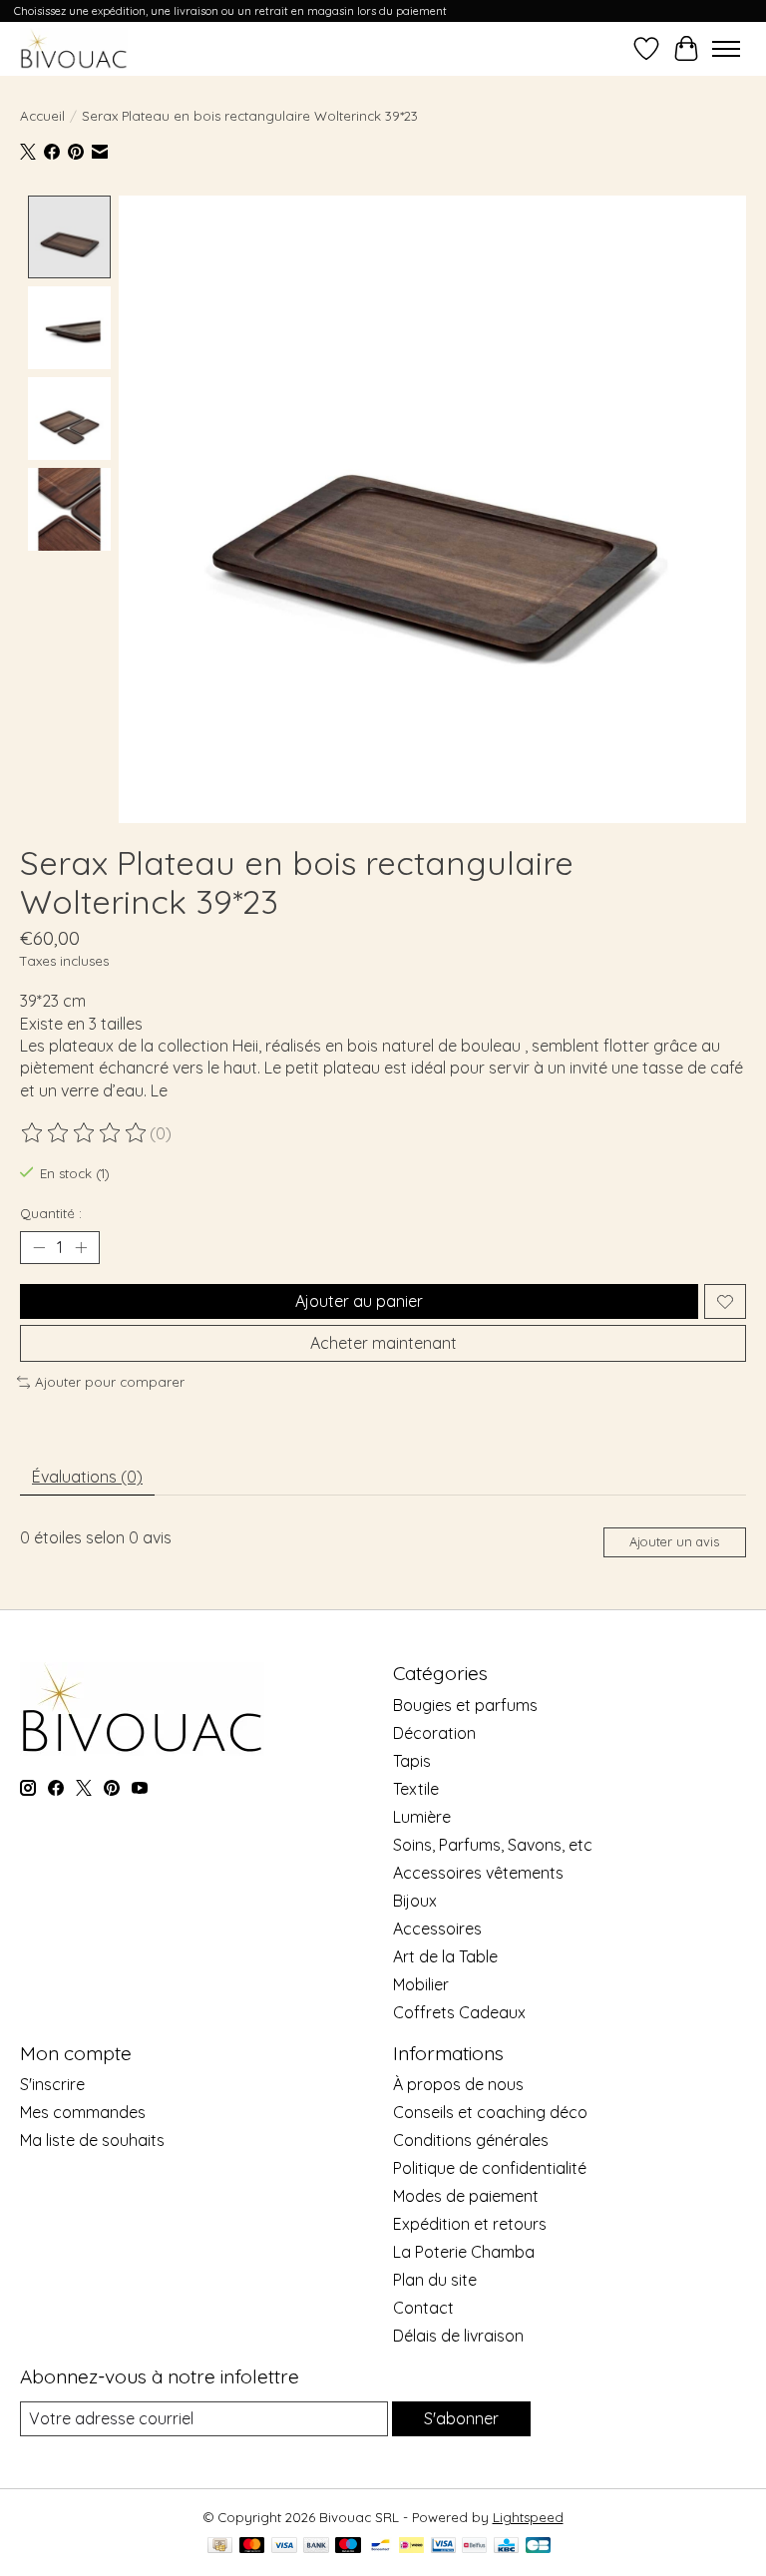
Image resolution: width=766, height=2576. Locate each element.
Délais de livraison (458, 2336)
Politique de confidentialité (490, 2168)
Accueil (42, 116)
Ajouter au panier (359, 1301)
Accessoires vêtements (478, 1873)
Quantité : (51, 1213)
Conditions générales (471, 2140)
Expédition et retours (470, 2224)
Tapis (412, 1761)
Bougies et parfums (465, 1705)
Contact (423, 2308)
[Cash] (220, 2547)
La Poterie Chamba (464, 2252)
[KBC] (506, 2547)
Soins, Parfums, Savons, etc (493, 1845)
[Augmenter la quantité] (81, 1248)
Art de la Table (445, 1956)
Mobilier (421, 1984)
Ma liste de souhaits (92, 2140)
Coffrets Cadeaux (459, 2012)
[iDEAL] (411, 2547)
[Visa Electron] (443, 2547)
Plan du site (435, 2280)
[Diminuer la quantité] (39, 1248)
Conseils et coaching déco (490, 2112)
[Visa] (284, 2547)
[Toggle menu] (726, 49)
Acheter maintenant (383, 1343)
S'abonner (461, 2418)
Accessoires (437, 1929)
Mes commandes (83, 2112)
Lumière (422, 1817)
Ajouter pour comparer (110, 1382)
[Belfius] (474, 2547)
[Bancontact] (381, 2547)
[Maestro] (348, 2547)
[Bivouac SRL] (74, 48)
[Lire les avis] (85, 1133)
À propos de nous (458, 2084)
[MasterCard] (252, 2547)
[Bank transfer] (316, 2547)
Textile (416, 1789)
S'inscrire (52, 2084)
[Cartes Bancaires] (538, 2547)
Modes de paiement (466, 2196)
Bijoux (415, 1901)
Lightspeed (528, 2517)
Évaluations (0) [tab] (87, 1477)
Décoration (434, 1733)
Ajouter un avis (674, 1541)
